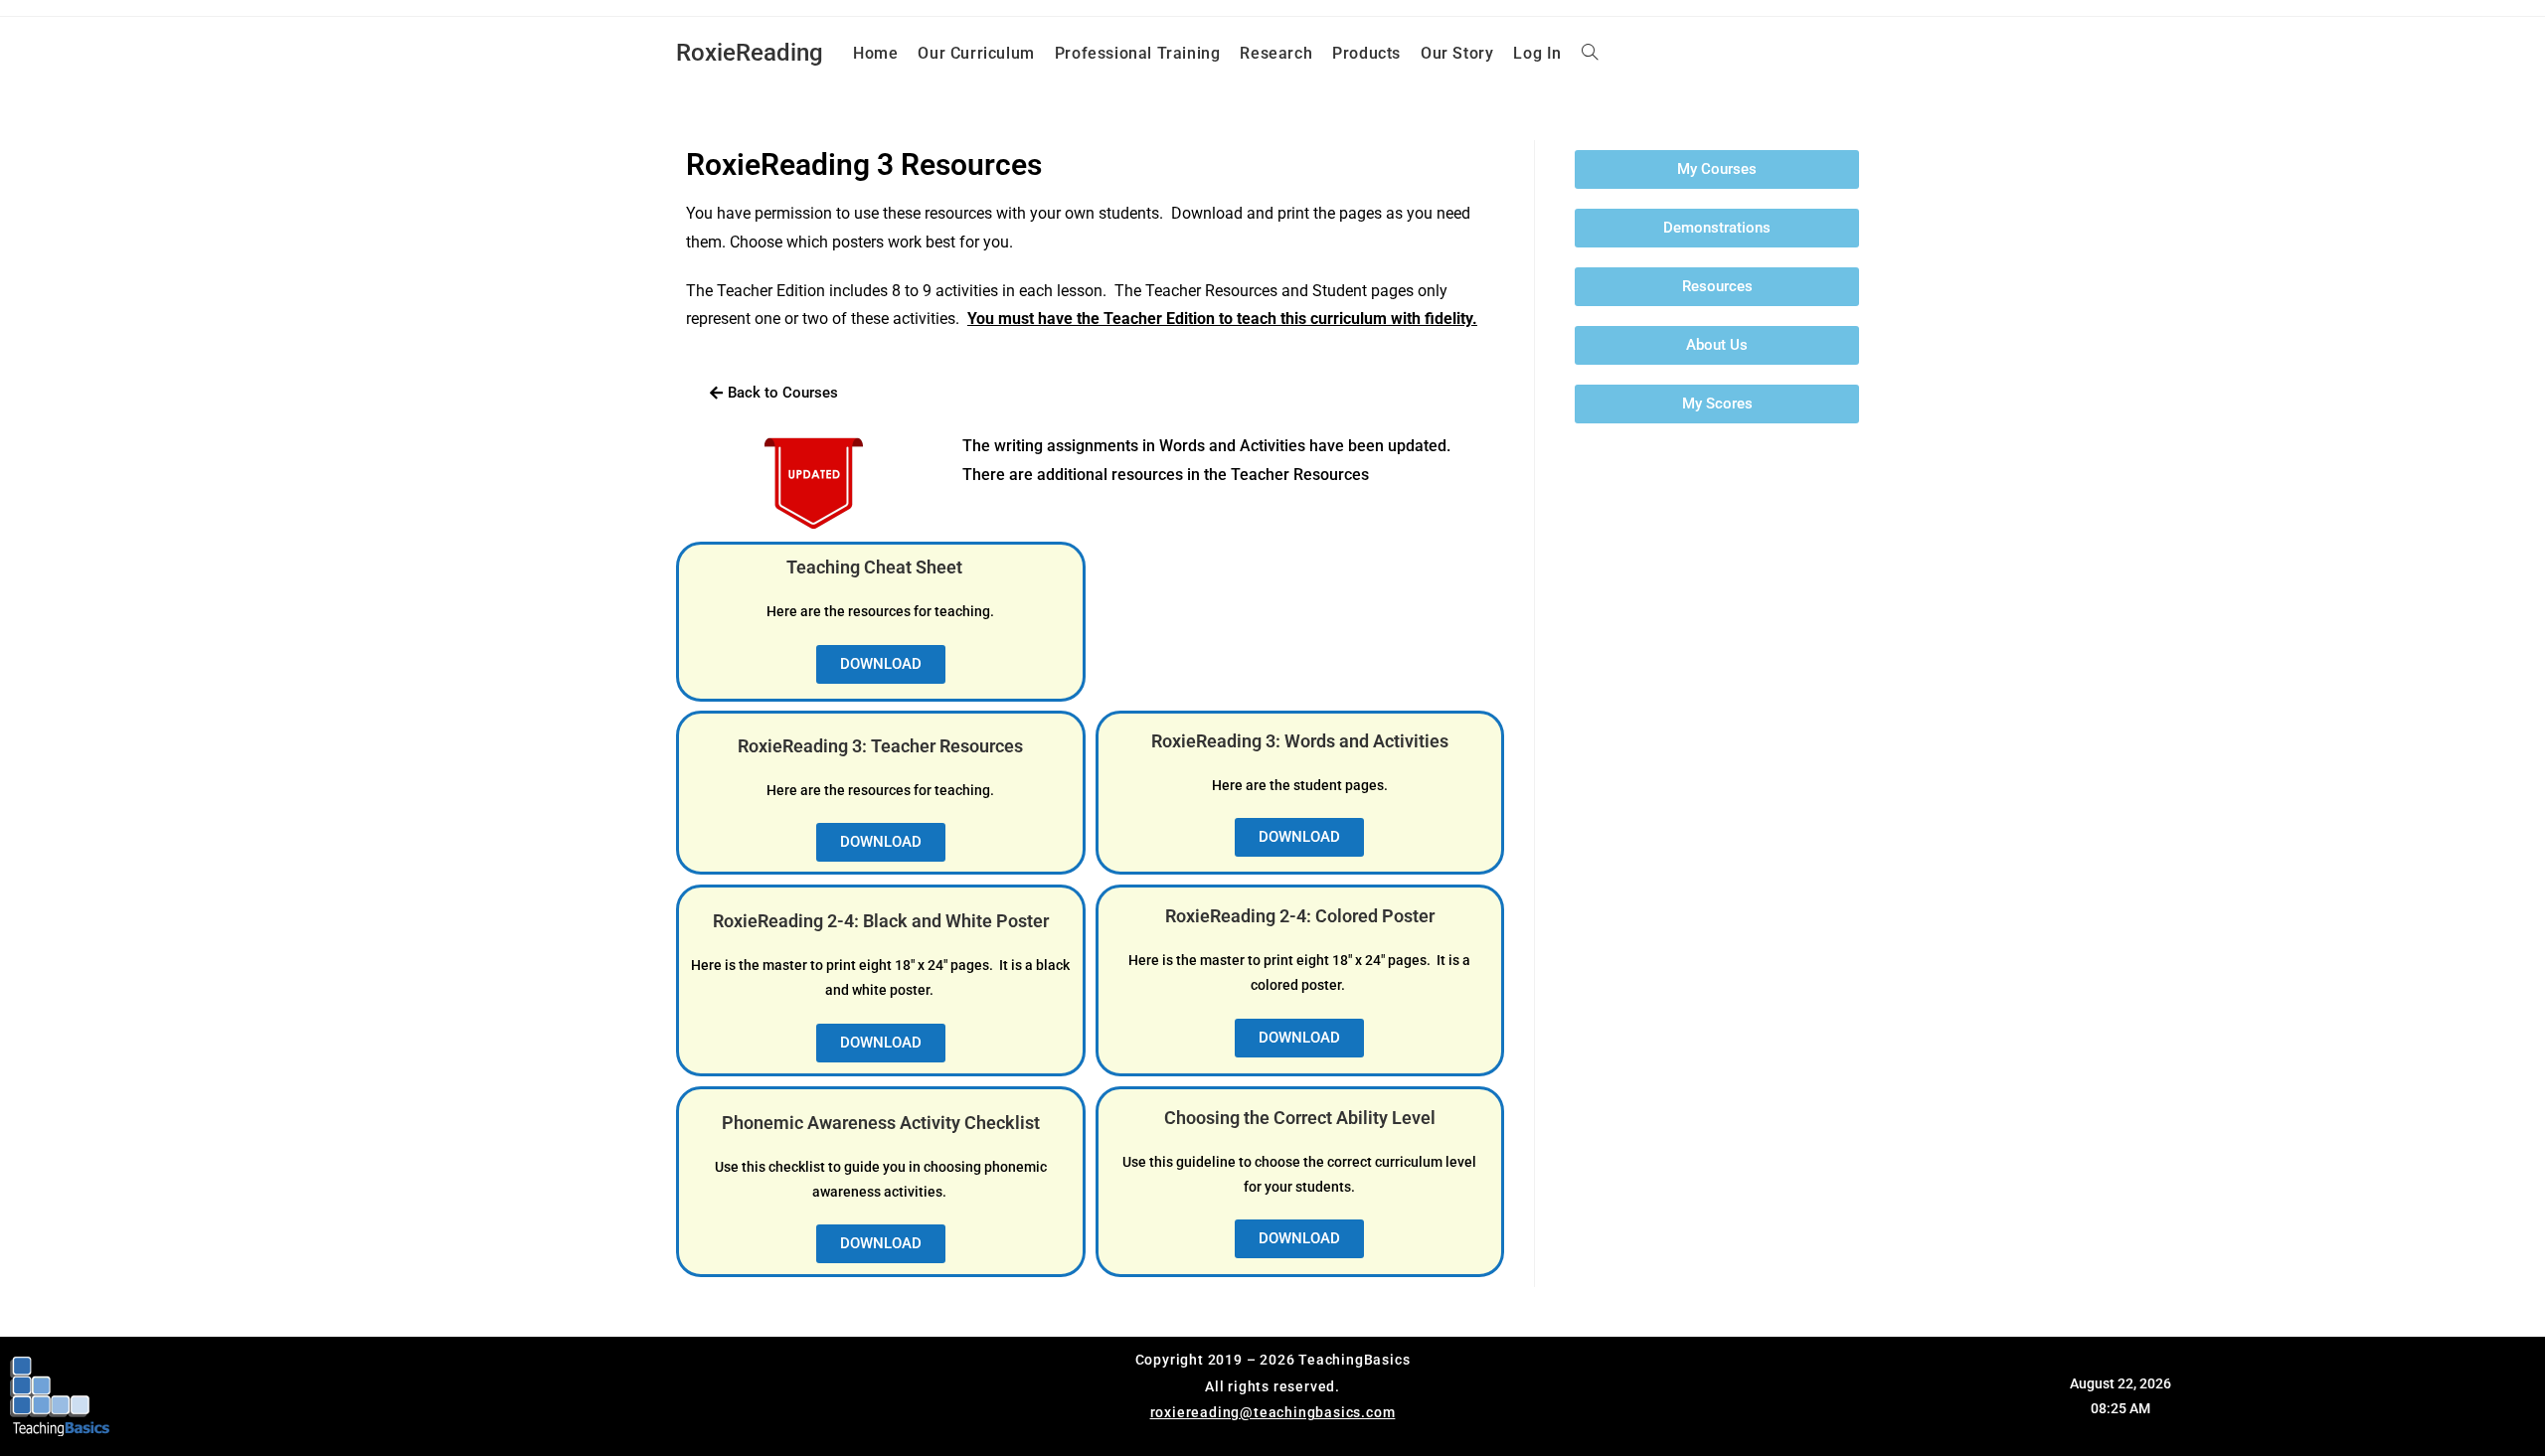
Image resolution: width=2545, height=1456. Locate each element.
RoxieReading (750, 53)
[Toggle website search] (1590, 54)
